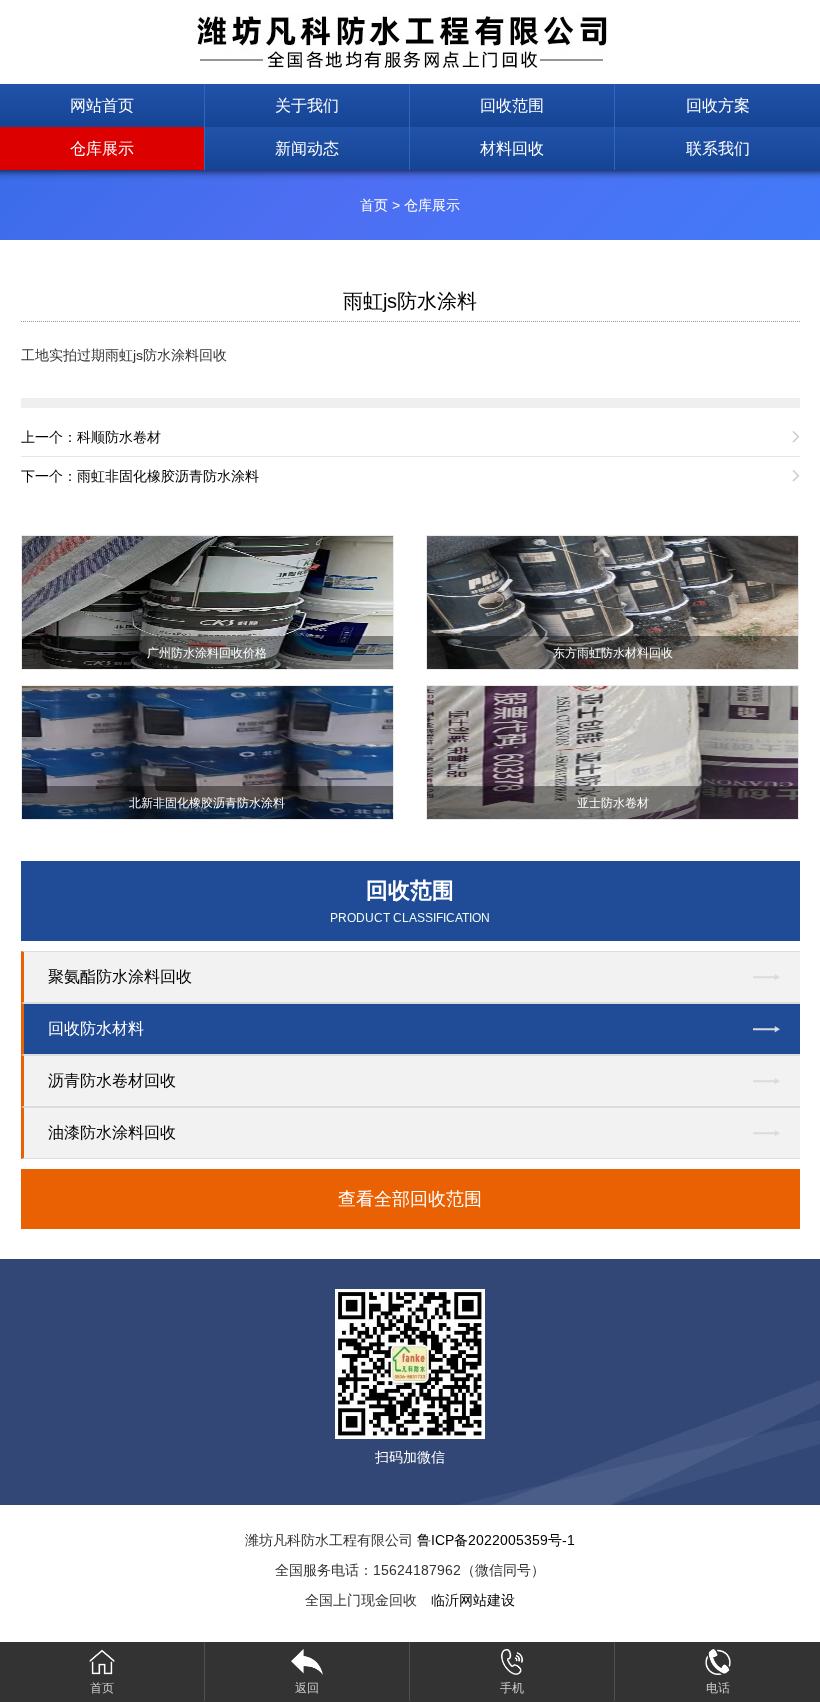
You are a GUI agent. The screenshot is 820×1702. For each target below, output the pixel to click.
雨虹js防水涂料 (410, 301)
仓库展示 (102, 148)
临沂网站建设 (473, 1600)
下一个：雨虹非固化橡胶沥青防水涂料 (140, 476)
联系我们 (718, 148)
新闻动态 (307, 148)
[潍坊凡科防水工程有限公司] (410, 40)
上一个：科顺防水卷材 (91, 437)
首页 (374, 205)
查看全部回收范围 (410, 1199)
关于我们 (307, 105)
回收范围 (512, 105)
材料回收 (512, 148)
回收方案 (718, 105)
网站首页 (102, 105)
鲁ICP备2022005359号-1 (496, 1540)
